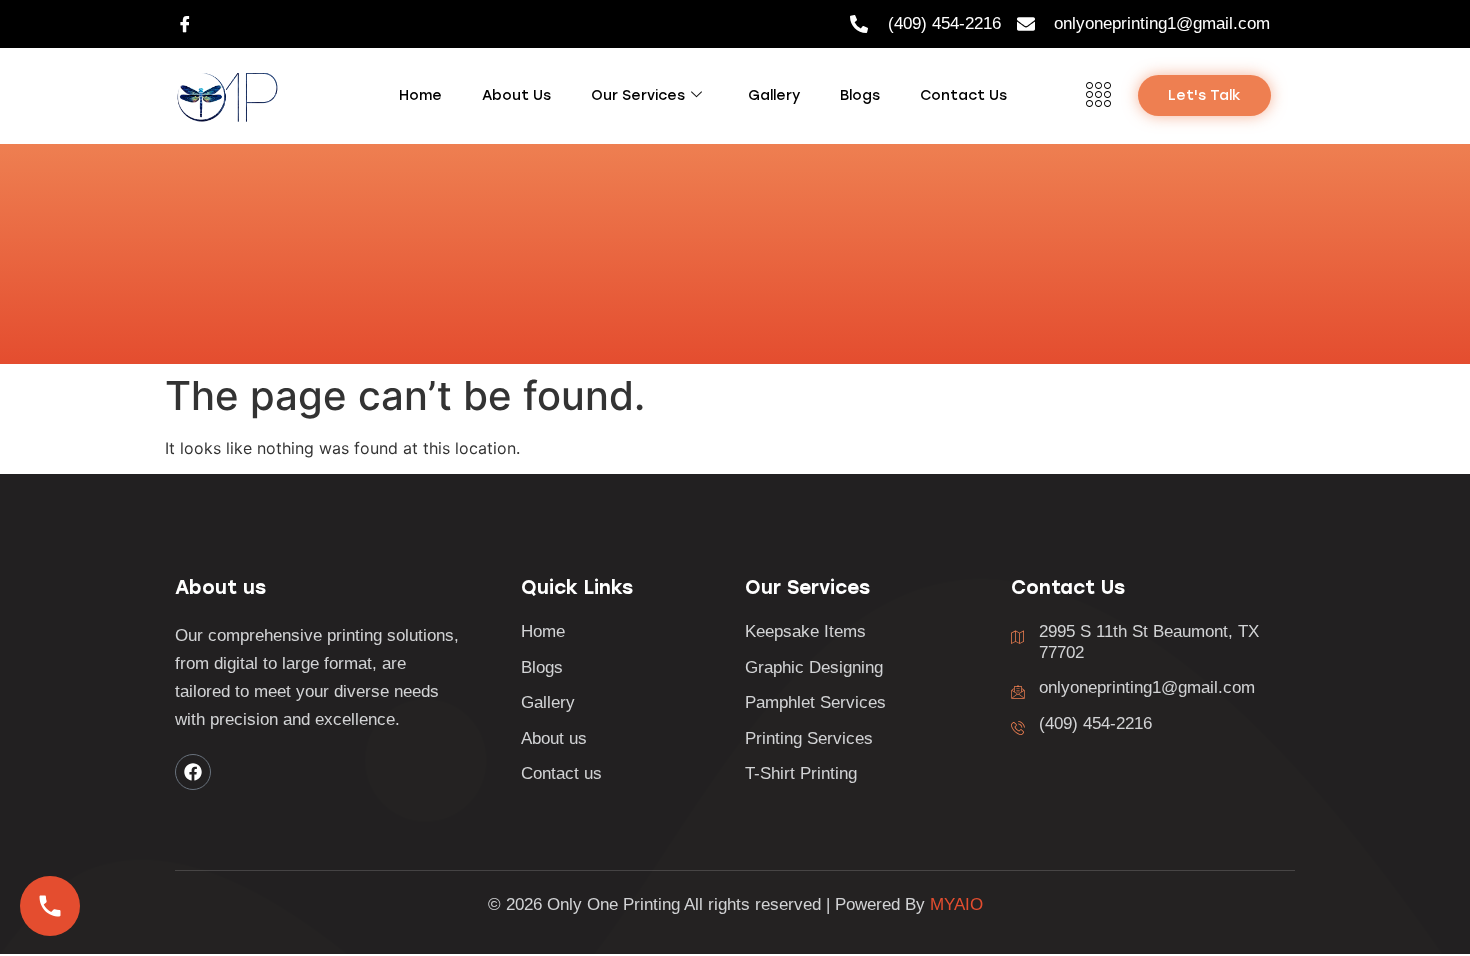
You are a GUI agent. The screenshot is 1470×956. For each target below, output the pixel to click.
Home (420, 95)
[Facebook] (185, 24)
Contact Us (963, 95)
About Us (516, 95)
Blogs (860, 95)
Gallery (774, 95)
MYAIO (956, 904)
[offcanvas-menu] (1098, 96)
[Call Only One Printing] (50, 906)
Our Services (638, 95)
